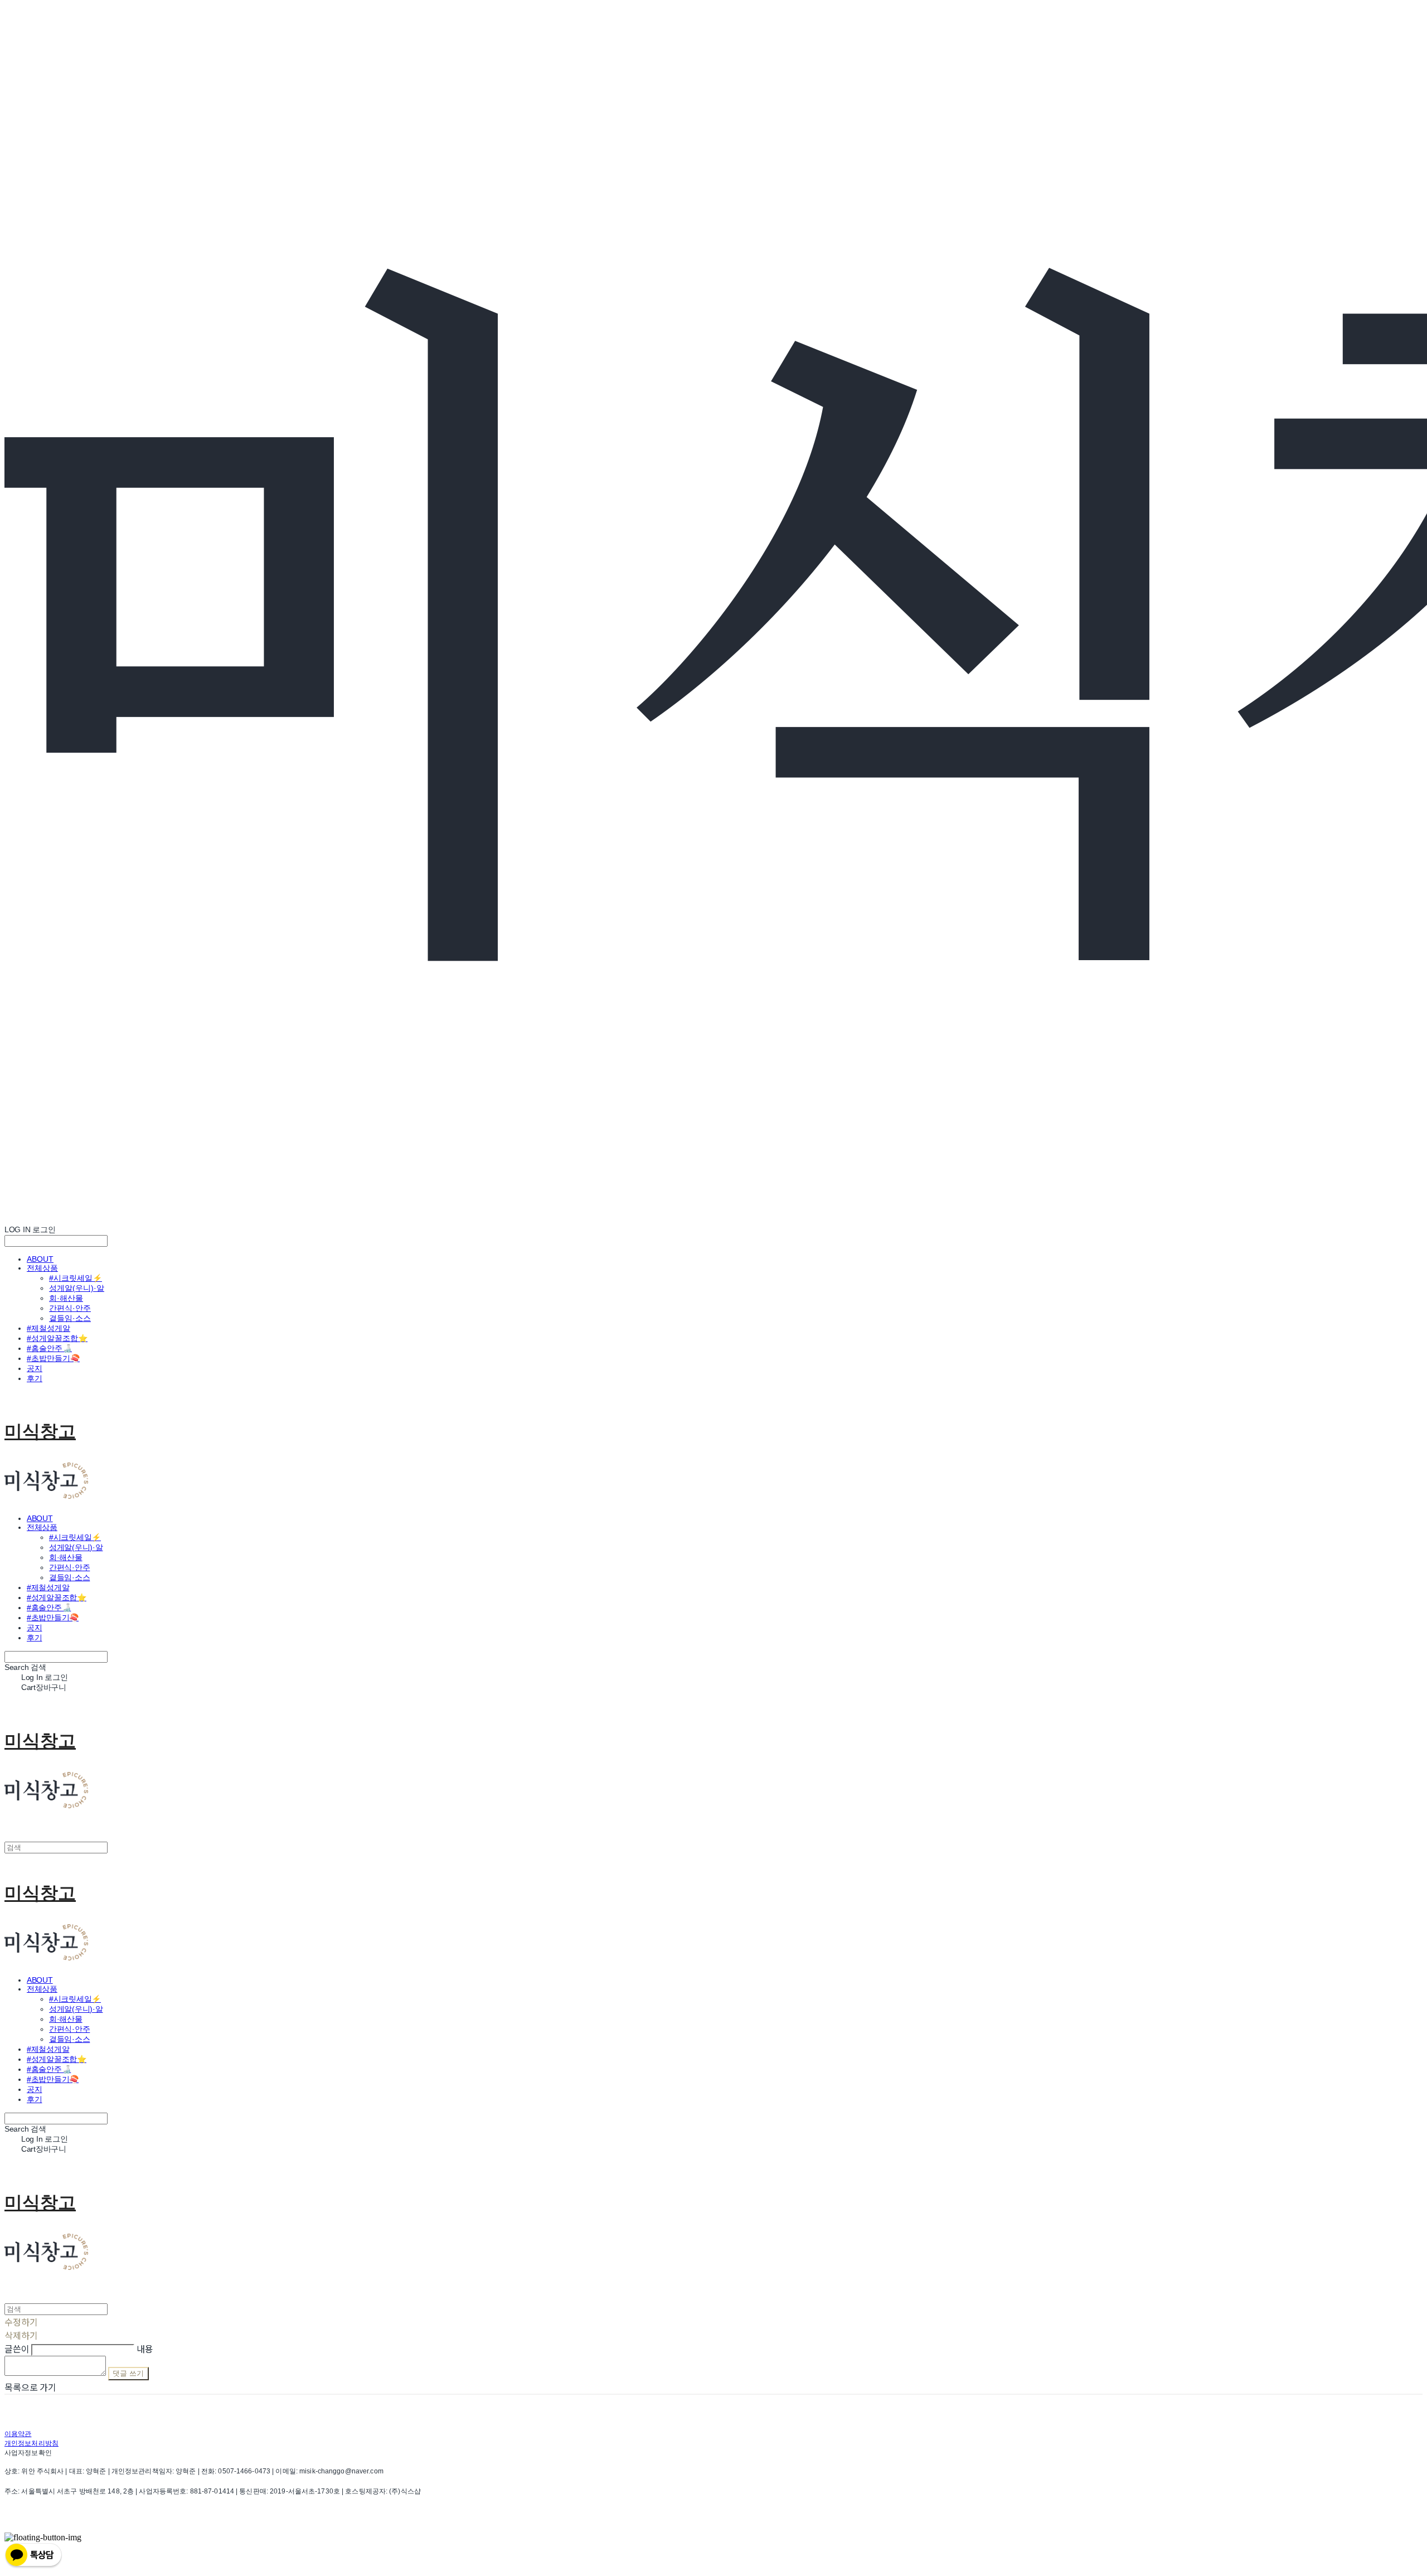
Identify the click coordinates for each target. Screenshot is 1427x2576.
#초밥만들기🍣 (53, 1358)
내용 (145, 2349)
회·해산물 (66, 1298)
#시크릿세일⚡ (76, 1278)
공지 (35, 1368)
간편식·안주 (70, 1308)
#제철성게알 (48, 1328)
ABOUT (40, 1259)
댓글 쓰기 (128, 2373)
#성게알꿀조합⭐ (57, 1338)
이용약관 (18, 2434)
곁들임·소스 (70, 1318)
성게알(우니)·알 (77, 1288)
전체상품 (42, 1268)
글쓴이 (17, 2349)
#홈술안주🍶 (49, 1348)
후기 (35, 1378)
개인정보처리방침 (31, 2443)
